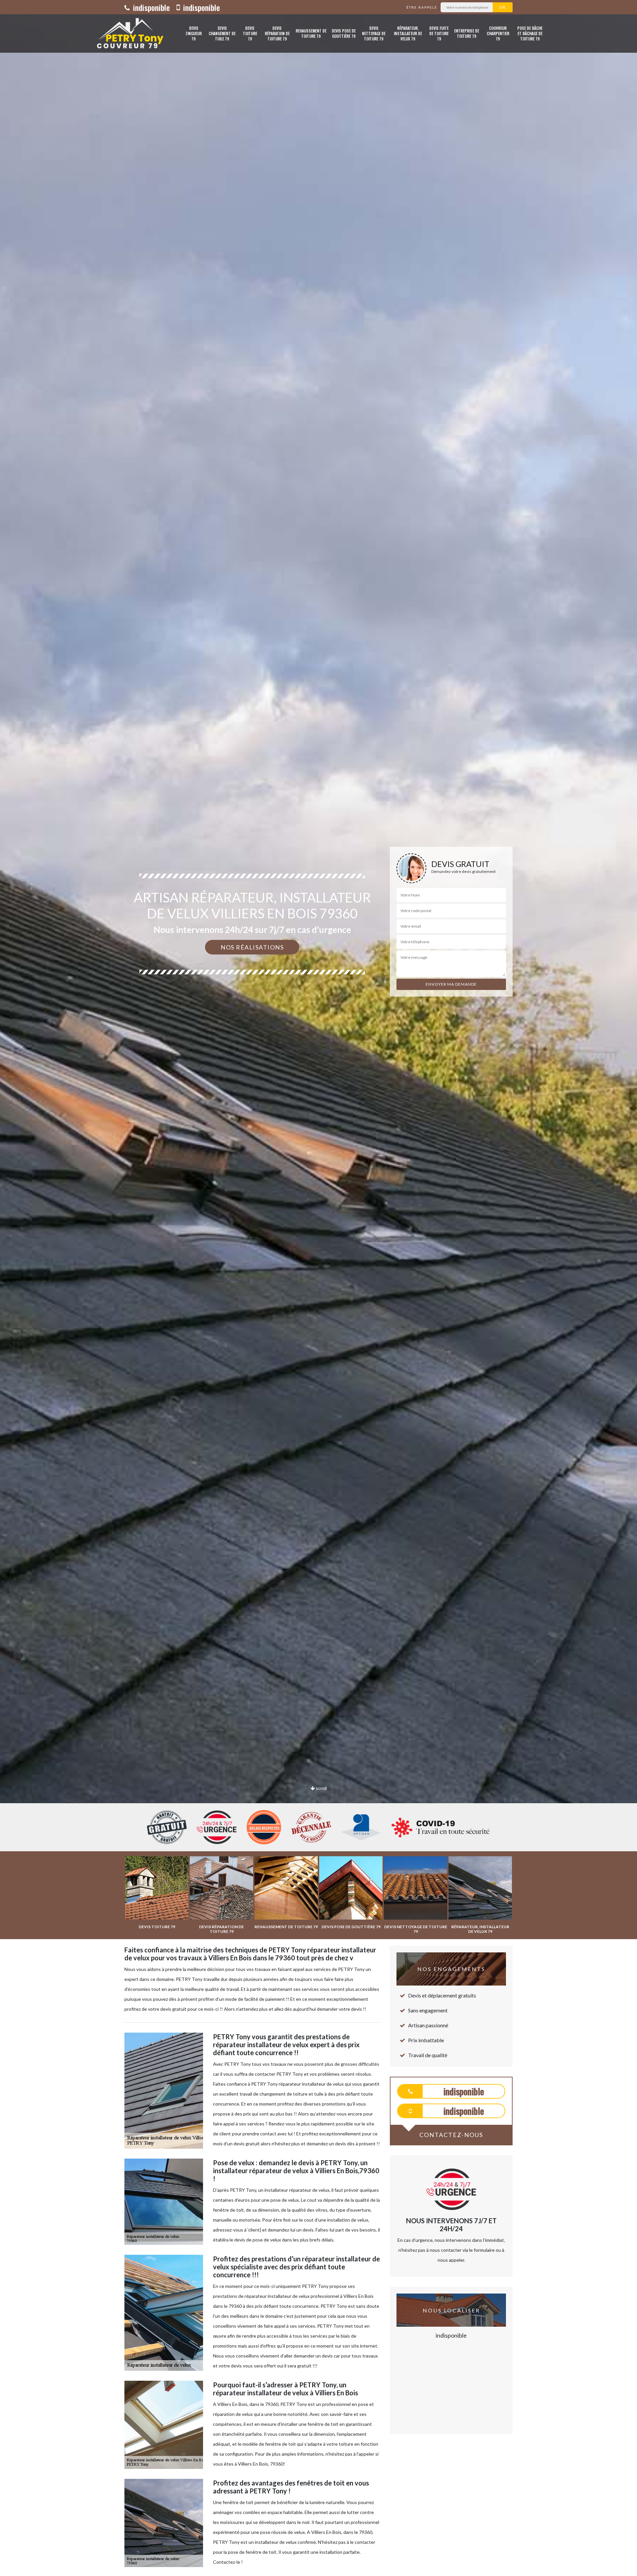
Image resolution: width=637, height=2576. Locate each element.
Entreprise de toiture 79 (467, 33)
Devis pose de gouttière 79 (344, 33)
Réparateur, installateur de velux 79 (408, 33)
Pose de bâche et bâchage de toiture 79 (530, 33)
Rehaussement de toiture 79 (311, 33)
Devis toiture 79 (250, 33)
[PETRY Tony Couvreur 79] (129, 33)
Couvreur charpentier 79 (498, 33)
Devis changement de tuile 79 (222, 33)
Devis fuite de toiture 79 (439, 33)
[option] (318, 1030)
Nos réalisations (252, 947)
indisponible (150, 7)
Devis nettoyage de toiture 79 (374, 33)
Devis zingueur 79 (194, 33)
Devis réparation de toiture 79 (277, 33)
